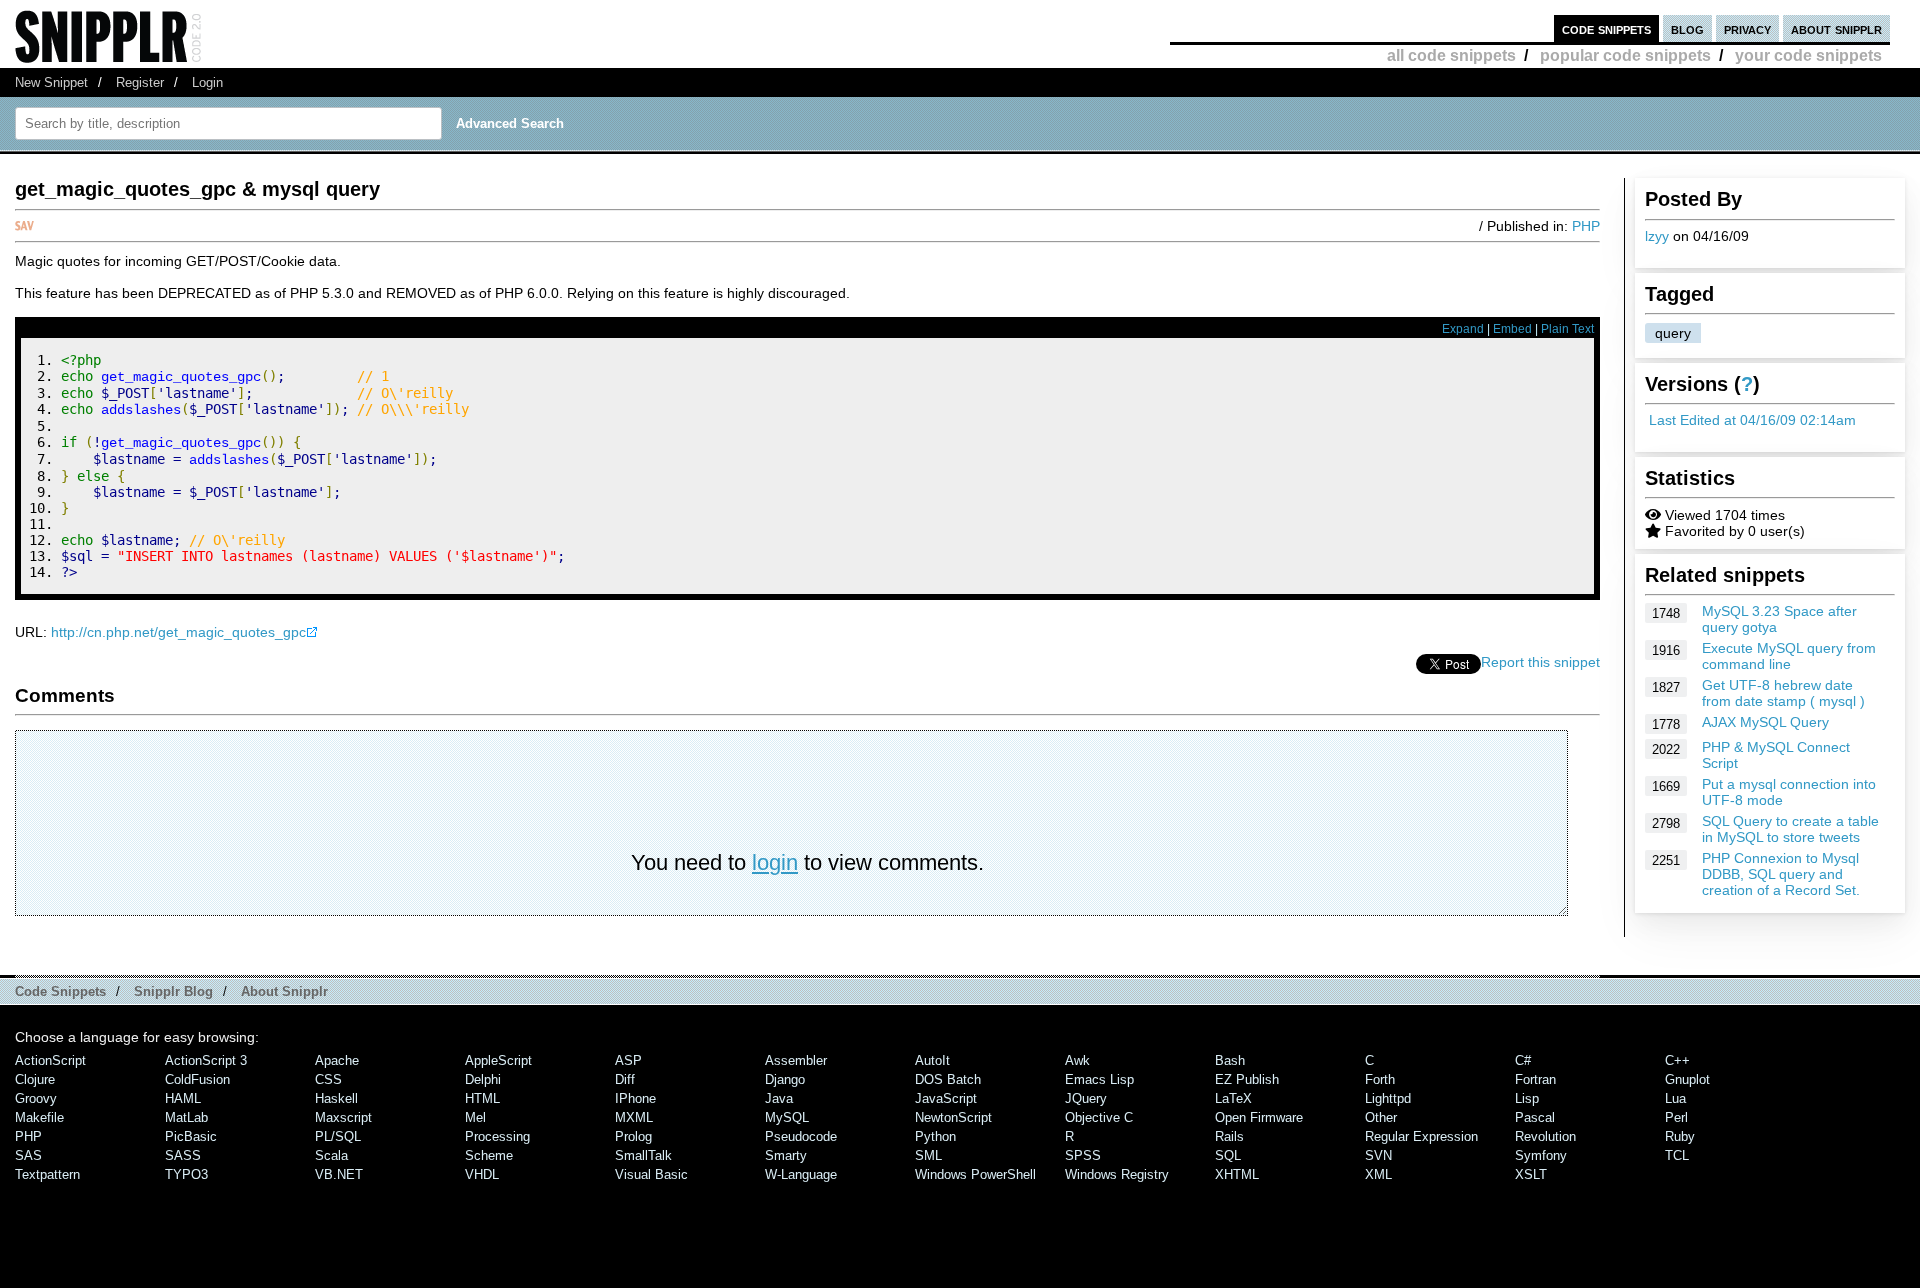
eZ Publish (1247, 1079)
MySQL (787, 1117)
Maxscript (343, 1117)
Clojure (35, 1079)
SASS (183, 1155)
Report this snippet (1540, 662)
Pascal (1535, 1117)
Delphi (483, 1079)
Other (1381, 1117)
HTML (482, 1098)
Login (207, 82)
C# (1523, 1060)
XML (1378, 1174)
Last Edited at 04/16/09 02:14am (1752, 420)
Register (140, 82)
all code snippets (1451, 55)
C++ (1677, 1060)
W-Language (801, 1174)
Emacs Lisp (1099, 1079)
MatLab (186, 1117)
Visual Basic (651, 1174)
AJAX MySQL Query (1765, 722)
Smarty (786, 1155)
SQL (1228, 1155)
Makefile (39, 1117)
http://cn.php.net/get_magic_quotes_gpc (178, 632)
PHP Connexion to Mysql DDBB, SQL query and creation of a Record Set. (1781, 874)
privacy (1747, 28)
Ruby (1680, 1136)
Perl (1676, 1117)
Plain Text (1567, 329)
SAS (28, 1155)
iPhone (635, 1098)
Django (785, 1079)
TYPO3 (186, 1174)
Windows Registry (1117, 1174)
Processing (497, 1136)
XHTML (1237, 1174)
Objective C (1099, 1117)
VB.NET (339, 1174)
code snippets (1606, 28)
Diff (625, 1079)
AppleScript (498, 1060)
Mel (475, 1117)
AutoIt (932, 1060)
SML (928, 1155)
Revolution (1545, 1136)
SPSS (1083, 1155)
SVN (1378, 1155)
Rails (1229, 1136)
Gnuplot (1687, 1079)
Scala (331, 1155)
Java (779, 1098)
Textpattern (47, 1174)
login (775, 862)
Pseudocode (801, 1136)
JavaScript (946, 1098)
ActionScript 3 (206, 1060)
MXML (634, 1117)
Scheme (489, 1155)
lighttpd (1388, 1098)
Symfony (1541, 1155)
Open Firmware (1259, 1117)
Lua (1675, 1098)
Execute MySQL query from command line (1789, 656)
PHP (1586, 226)
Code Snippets (60, 991)
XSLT (1531, 1174)
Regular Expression (1421, 1136)
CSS (328, 1079)
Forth (1380, 1079)
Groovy (36, 1098)
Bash (1230, 1060)
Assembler (796, 1060)
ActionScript (50, 1060)
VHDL (482, 1174)
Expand (1463, 329)
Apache (337, 1060)
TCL (1677, 1155)
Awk (1077, 1060)
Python (935, 1136)
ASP (628, 1060)
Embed (1512, 329)
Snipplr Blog (173, 991)
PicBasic (191, 1136)
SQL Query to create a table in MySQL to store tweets (1790, 829)
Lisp (1527, 1098)
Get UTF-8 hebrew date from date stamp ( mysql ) (1783, 693)
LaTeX (1233, 1098)
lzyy (1657, 236)
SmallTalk (643, 1155)
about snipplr (1836, 28)
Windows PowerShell (975, 1174)
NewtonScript (953, 1117)
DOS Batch (948, 1079)
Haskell (336, 1098)
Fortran (1535, 1079)
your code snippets (1808, 55)
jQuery (1086, 1098)
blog (1687, 28)
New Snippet (51, 82)
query (1673, 333)
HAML (183, 1098)
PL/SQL (338, 1136)
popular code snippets (1625, 55)
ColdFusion (197, 1079)
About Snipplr (284, 991)
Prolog (633, 1136)
